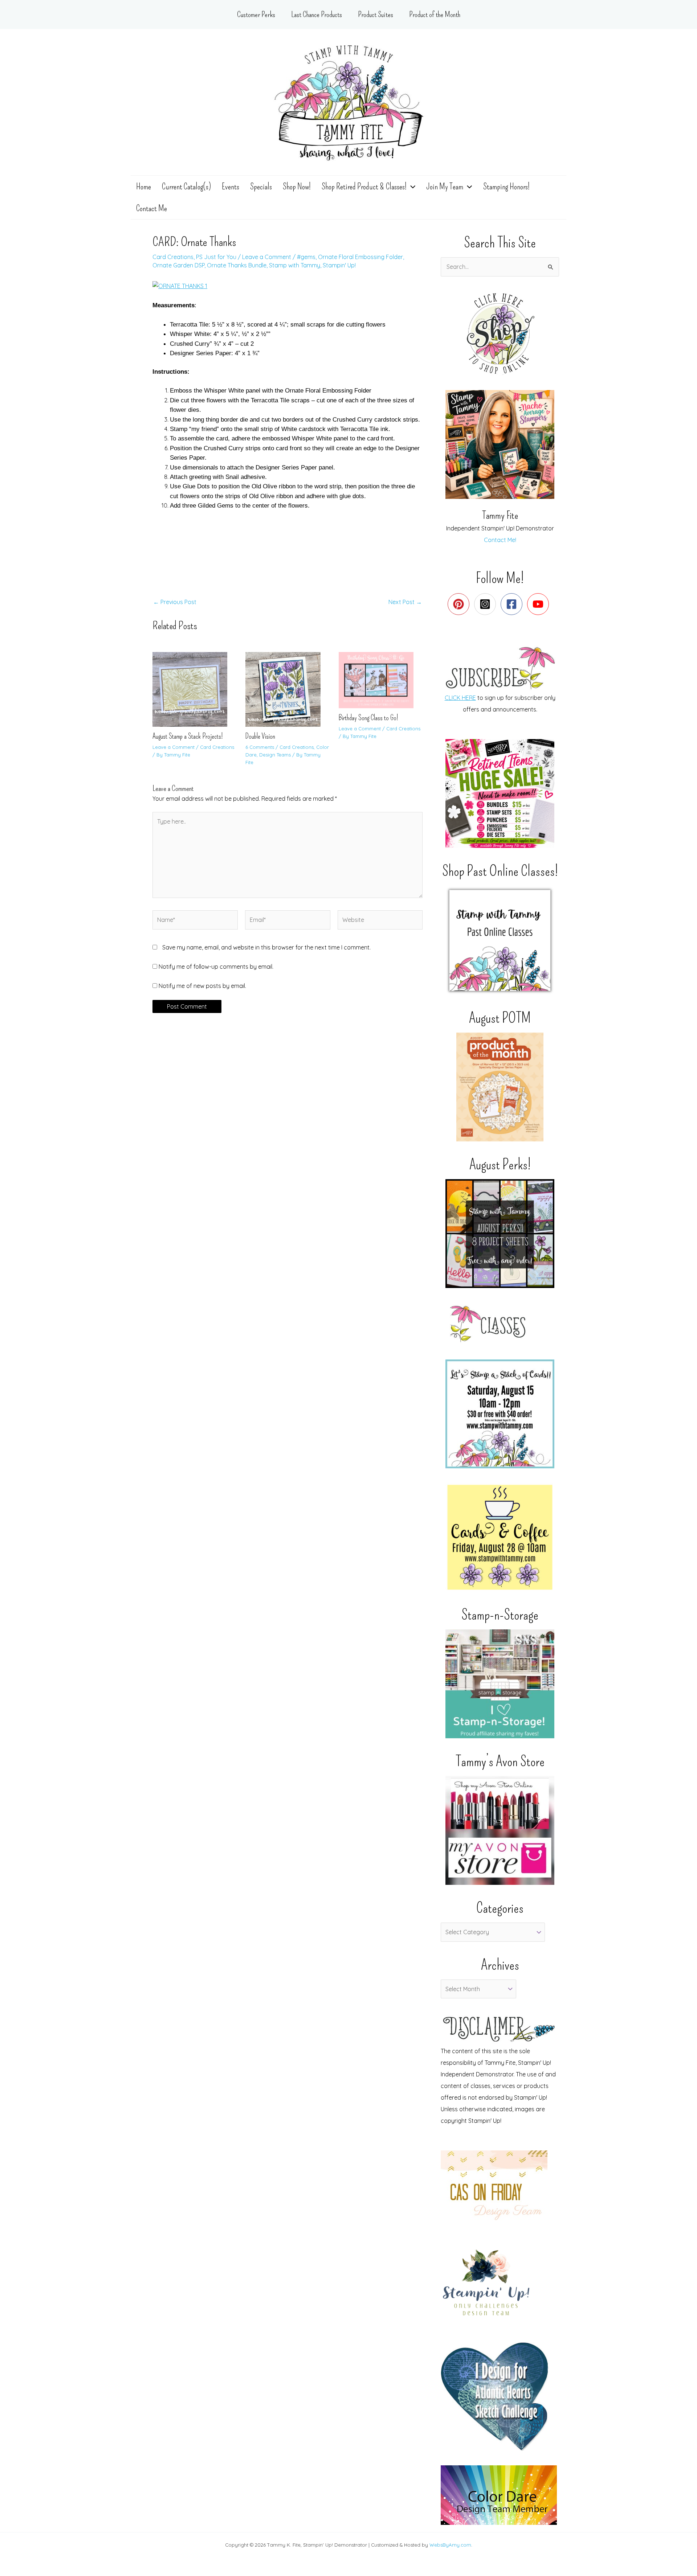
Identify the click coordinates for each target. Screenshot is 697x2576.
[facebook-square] (513, 604)
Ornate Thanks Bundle (237, 265)
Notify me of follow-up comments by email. (216, 967)
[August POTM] (500, 1087)
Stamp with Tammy (295, 265)
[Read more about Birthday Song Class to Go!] (381, 680)
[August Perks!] (500, 1234)
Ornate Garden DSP (178, 265)
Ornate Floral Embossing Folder (360, 257)
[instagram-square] (487, 604)
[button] (411, 186)
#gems (306, 257)
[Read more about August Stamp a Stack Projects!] (194, 689)
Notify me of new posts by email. (202, 986)
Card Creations (173, 257)
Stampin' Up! (339, 265)
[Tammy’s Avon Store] (500, 1830)
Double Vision (260, 736)
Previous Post (175, 602)
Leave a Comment (267, 257)
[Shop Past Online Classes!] (500, 940)
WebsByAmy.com (450, 2545)
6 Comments (260, 747)
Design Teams (275, 755)
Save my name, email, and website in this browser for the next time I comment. (266, 947)
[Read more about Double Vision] (287, 689)
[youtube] (540, 604)
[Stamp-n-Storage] (500, 1684)
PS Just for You (216, 257)
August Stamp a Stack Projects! (188, 736)
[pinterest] (460, 604)
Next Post (405, 602)
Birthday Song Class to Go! (368, 718)
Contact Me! (500, 540)
